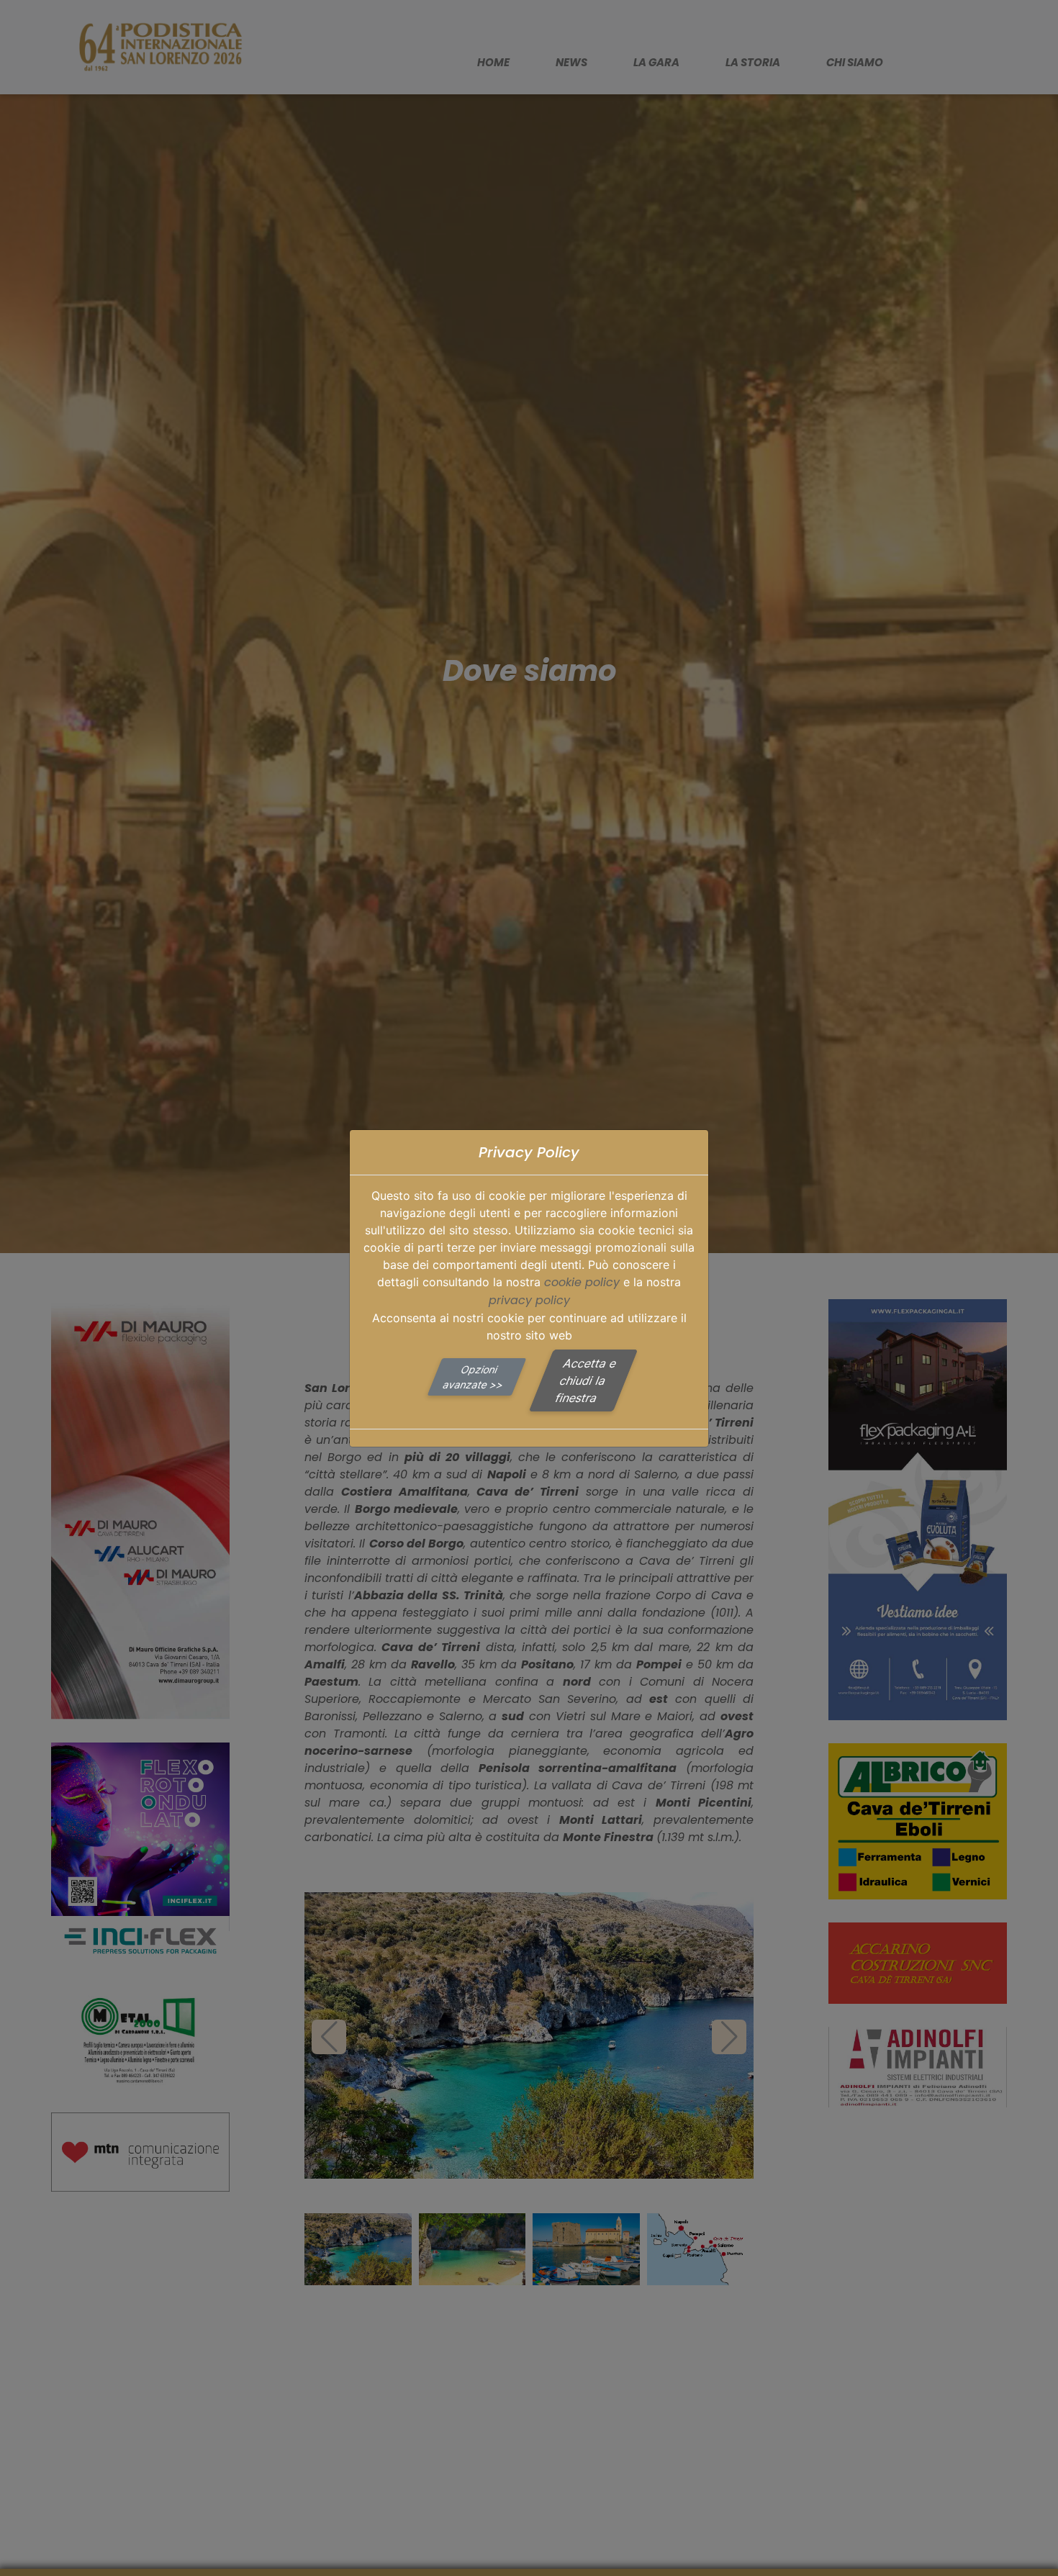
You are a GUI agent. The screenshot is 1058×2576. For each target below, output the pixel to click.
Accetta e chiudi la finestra (586, 1380)
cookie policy (582, 1282)
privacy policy (529, 1300)
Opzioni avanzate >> (474, 1377)
